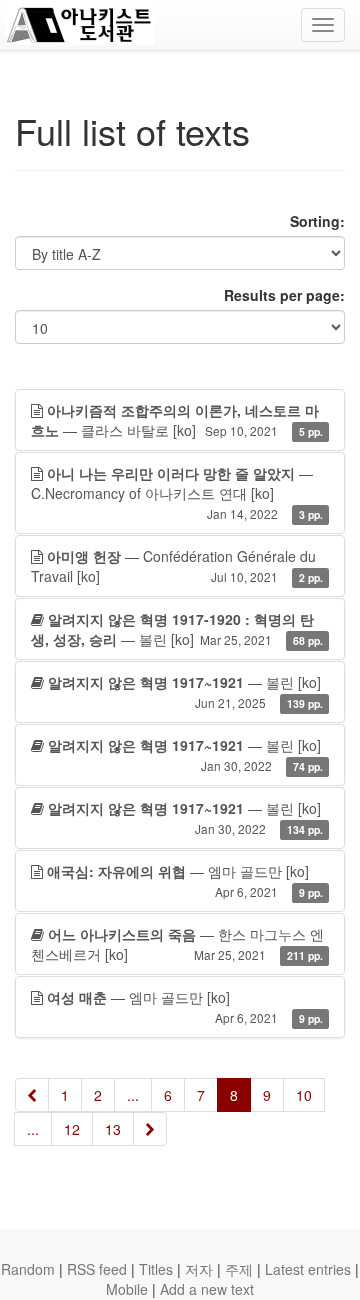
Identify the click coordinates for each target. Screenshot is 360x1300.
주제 (239, 1269)
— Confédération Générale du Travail (177, 566)
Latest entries (308, 1269)
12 (72, 1129)
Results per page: (284, 295)
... (133, 1095)
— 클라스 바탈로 (177, 420)
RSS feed (97, 1269)
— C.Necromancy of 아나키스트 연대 (177, 492)
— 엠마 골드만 (185, 880)
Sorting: (317, 221)
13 (113, 1129)
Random (28, 1269)
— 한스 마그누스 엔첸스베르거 (177, 944)
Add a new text (207, 1289)
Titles (156, 1269)
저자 (199, 1269)
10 (304, 1095)
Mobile (127, 1289)
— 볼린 (177, 629)
